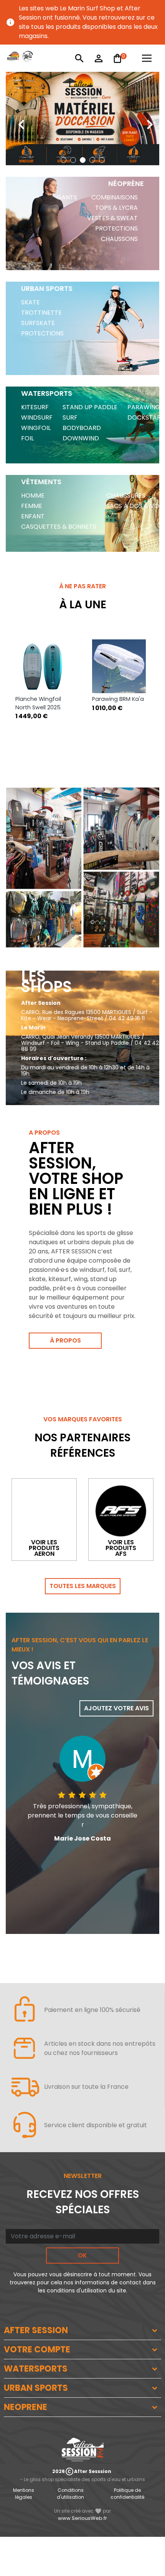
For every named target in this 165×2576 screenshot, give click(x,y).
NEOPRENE (26, 2407)
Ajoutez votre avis (116, 1708)
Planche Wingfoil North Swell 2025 (38, 703)
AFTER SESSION (36, 2330)
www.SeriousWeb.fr (82, 2518)
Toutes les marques (83, 1586)
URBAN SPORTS (36, 2388)
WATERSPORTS (36, 2369)
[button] (64, 160)
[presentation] (15, 119)
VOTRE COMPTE (37, 2349)
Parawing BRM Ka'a (118, 699)
